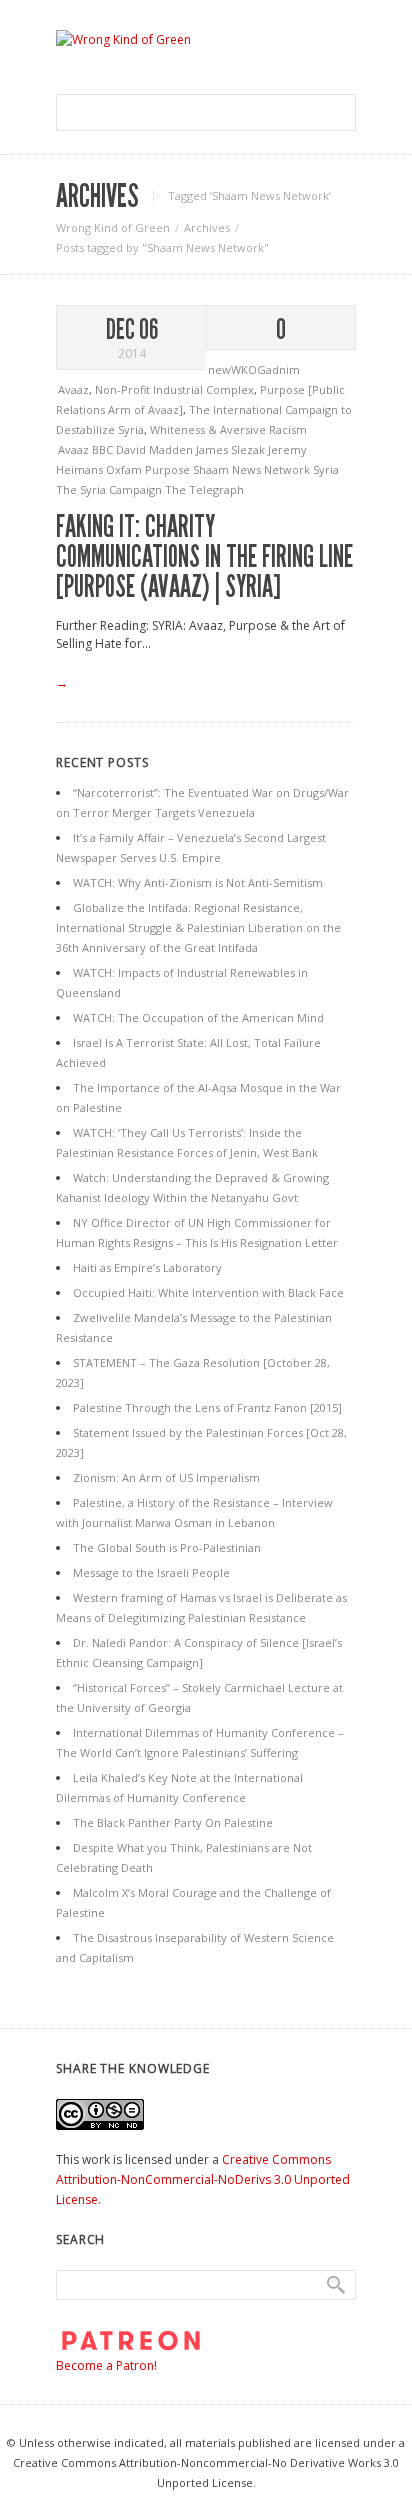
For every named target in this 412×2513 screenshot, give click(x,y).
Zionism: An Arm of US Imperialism (166, 1477)
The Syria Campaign (110, 489)
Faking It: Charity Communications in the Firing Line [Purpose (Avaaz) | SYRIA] (204, 557)
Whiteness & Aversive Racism (228, 429)
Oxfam (125, 469)
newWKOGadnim (254, 369)
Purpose (169, 469)
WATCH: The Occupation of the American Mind (198, 1017)
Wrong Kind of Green (113, 227)
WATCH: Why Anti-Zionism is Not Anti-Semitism (198, 882)
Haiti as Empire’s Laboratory (147, 1267)
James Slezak (232, 449)
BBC (104, 449)
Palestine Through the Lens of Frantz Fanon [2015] (207, 1407)
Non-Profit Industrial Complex (174, 389)
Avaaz (73, 389)
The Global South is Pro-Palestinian (167, 1547)
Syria (326, 469)
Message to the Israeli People (151, 1572)
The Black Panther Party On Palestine (173, 1822)
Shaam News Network (253, 469)
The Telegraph (204, 489)
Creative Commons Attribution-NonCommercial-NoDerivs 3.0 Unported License (203, 2179)
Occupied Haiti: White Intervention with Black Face (208, 1292)
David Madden (156, 449)
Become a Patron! (106, 2365)
